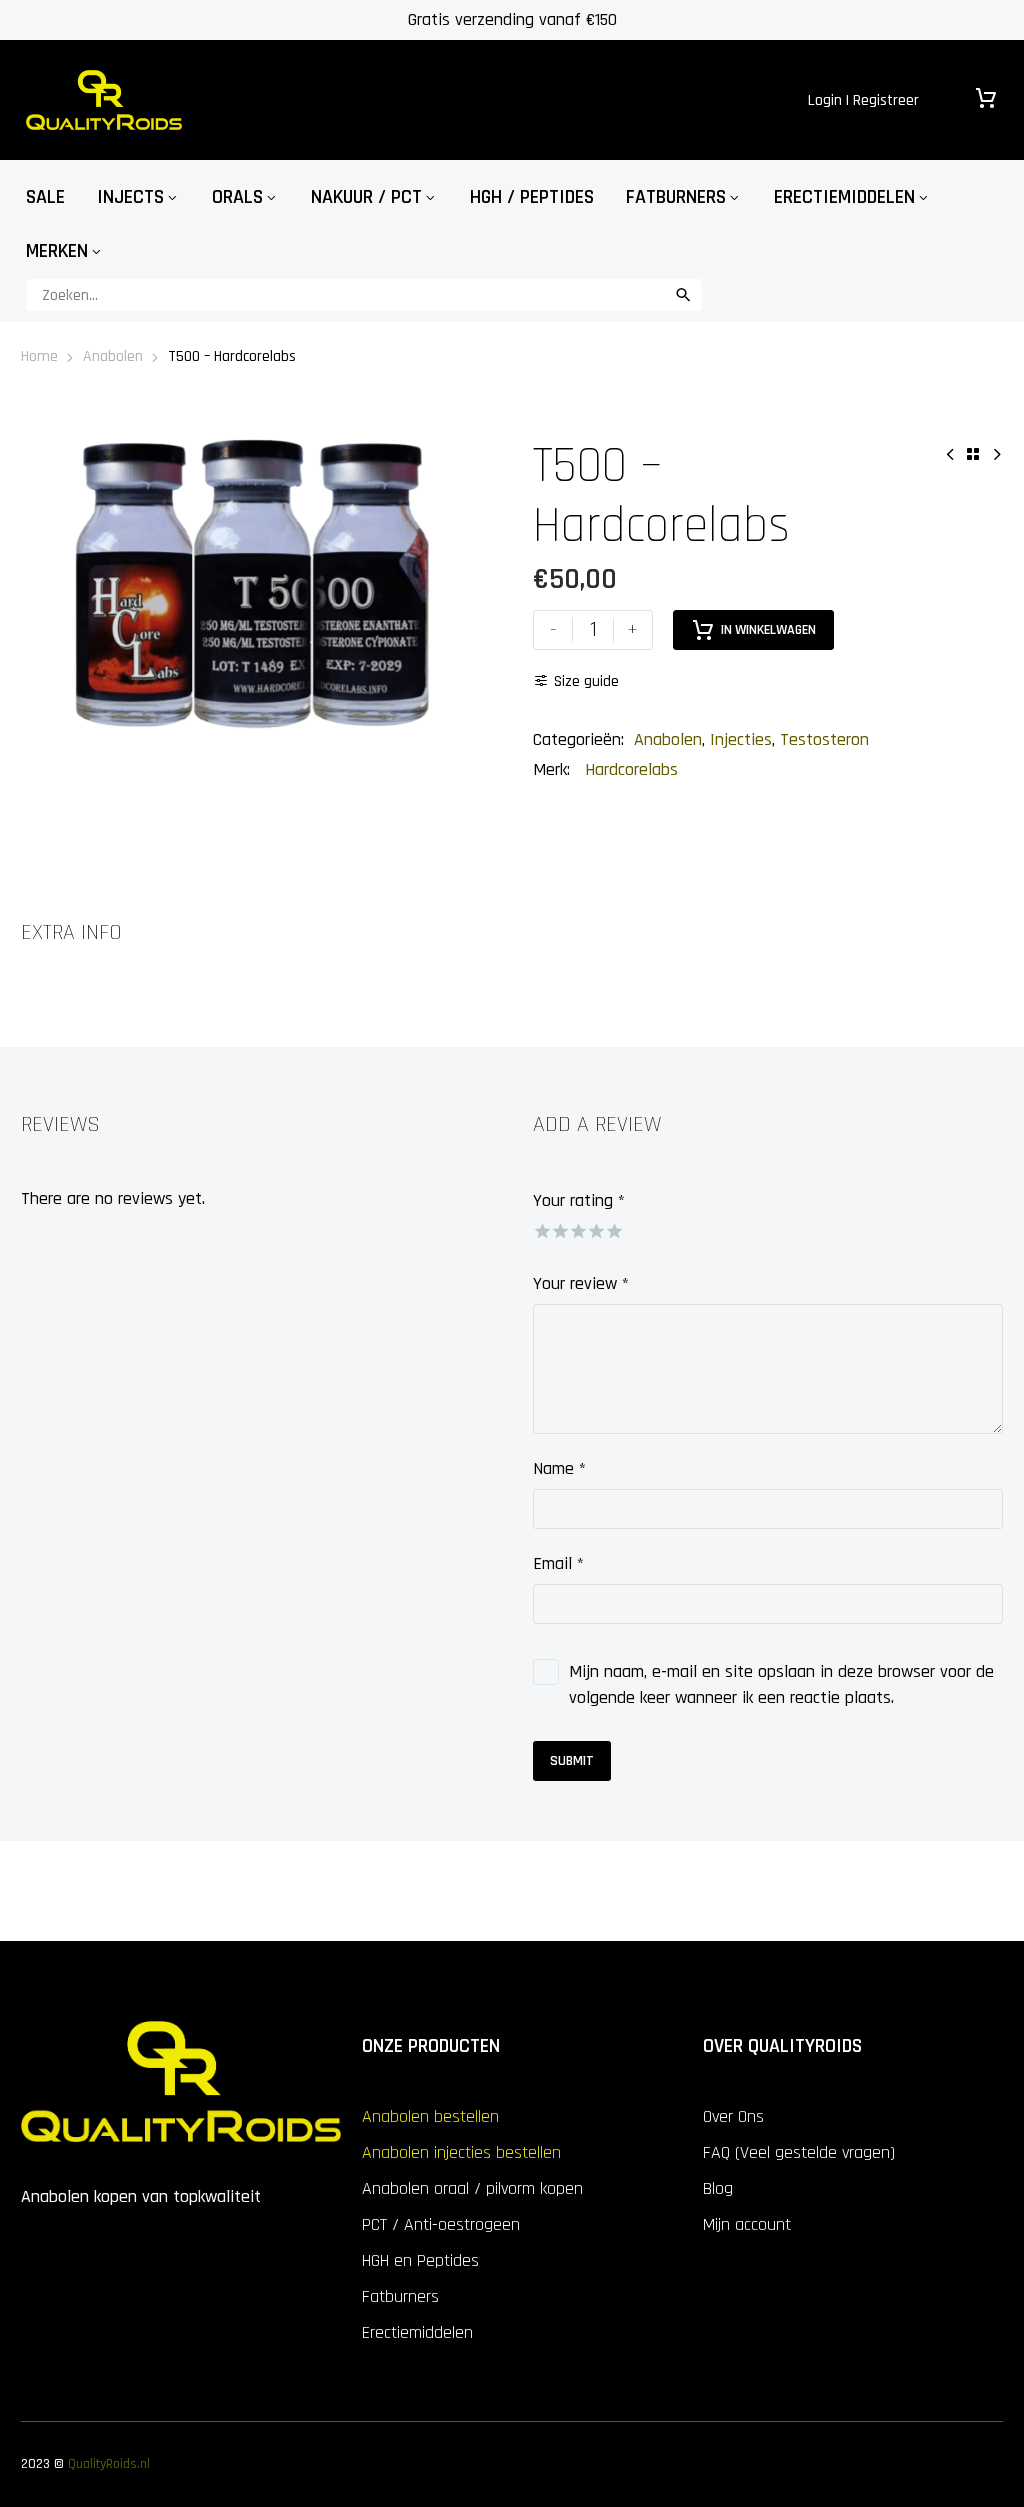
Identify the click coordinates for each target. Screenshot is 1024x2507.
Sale (45, 197)
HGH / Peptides (532, 197)
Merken (57, 251)
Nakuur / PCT (366, 197)
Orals (237, 197)
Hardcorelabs (631, 769)
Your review (581, 1283)
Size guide (586, 681)
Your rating (579, 1200)
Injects (130, 197)
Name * (559, 1468)
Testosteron (824, 739)
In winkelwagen (768, 630)
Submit (572, 1761)
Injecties (741, 739)
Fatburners (676, 197)
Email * (558, 1563)
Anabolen (113, 356)
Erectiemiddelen (844, 197)
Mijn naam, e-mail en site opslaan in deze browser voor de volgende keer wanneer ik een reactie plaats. (781, 1684)
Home (39, 356)
